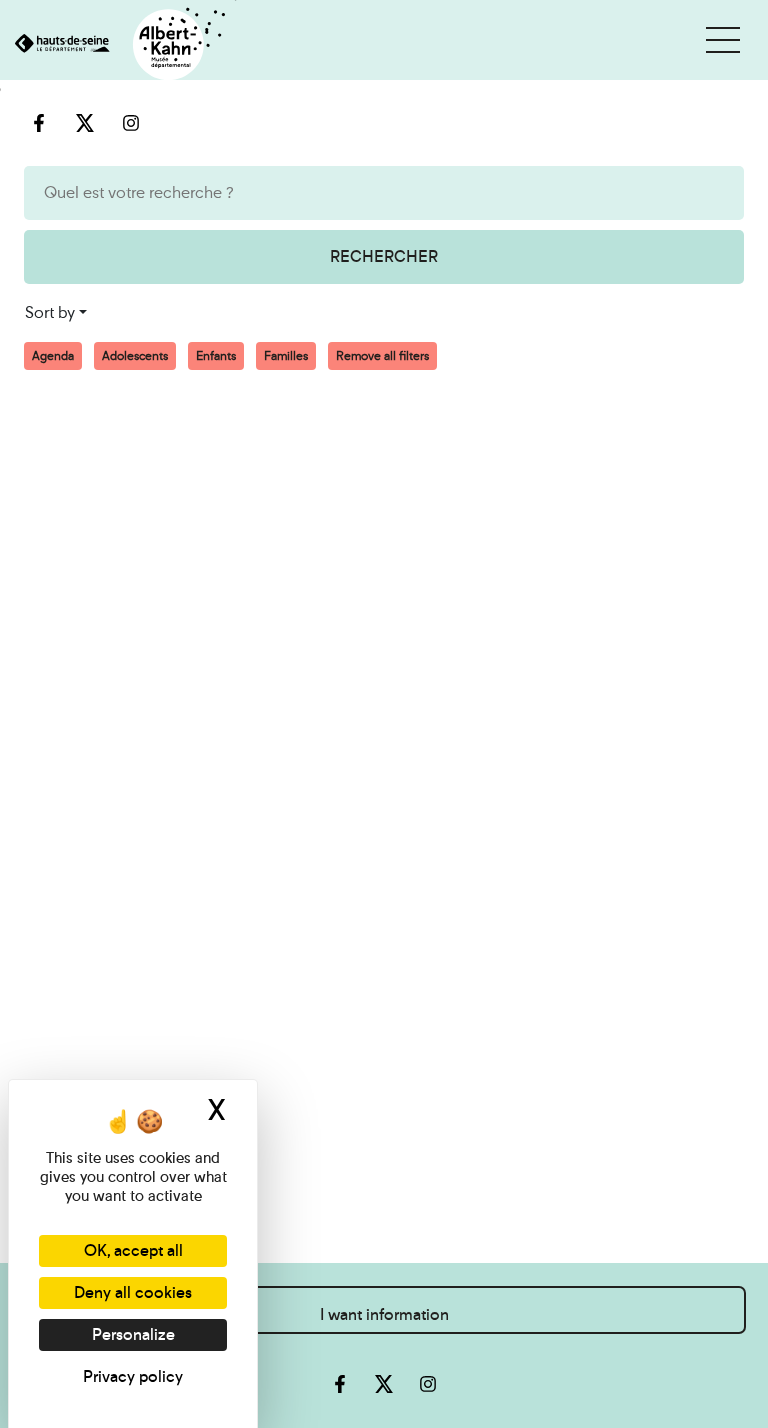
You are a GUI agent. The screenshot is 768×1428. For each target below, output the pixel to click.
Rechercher (384, 256)
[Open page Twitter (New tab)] (384, 1384)
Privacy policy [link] (133, 1376)
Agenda (53, 356)
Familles (286, 356)
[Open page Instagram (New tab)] (428, 1384)
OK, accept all (133, 1250)
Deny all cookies (133, 1292)
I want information (384, 1314)
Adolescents (135, 356)
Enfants (216, 356)
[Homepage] (118, 45)
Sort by (50, 312)
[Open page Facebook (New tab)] (340, 1384)
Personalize (133, 1334)
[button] (723, 40)
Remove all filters (382, 356)
